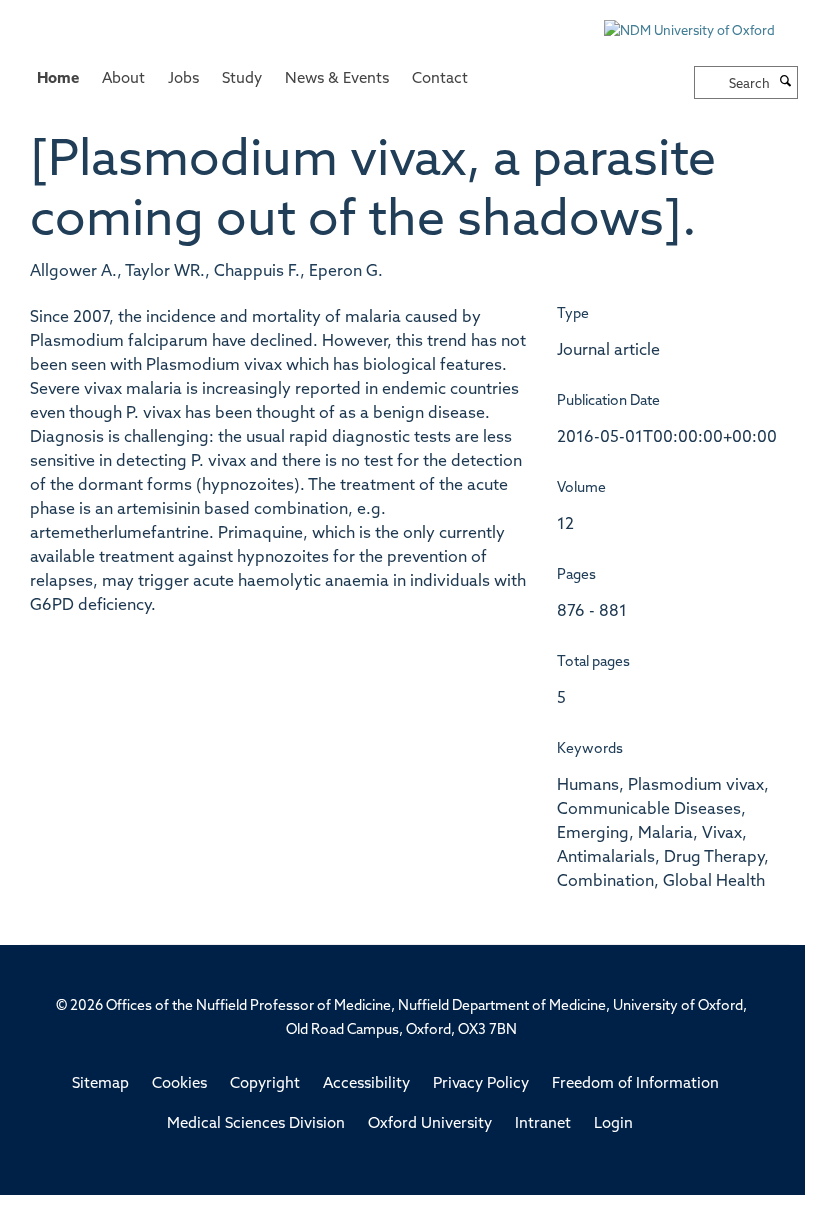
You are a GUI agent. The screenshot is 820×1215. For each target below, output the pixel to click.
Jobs (183, 79)
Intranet (543, 1124)
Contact (440, 79)
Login (613, 1124)
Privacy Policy (481, 1084)
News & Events (337, 79)
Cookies (179, 1084)
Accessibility (366, 1084)
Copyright (265, 1084)
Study (242, 79)
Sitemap (100, 1084)
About (123, 79)
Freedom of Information (635, 1084)
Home (58, 79)
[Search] (786, 83)
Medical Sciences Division (256, 1124)
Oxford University (430, 1124)
